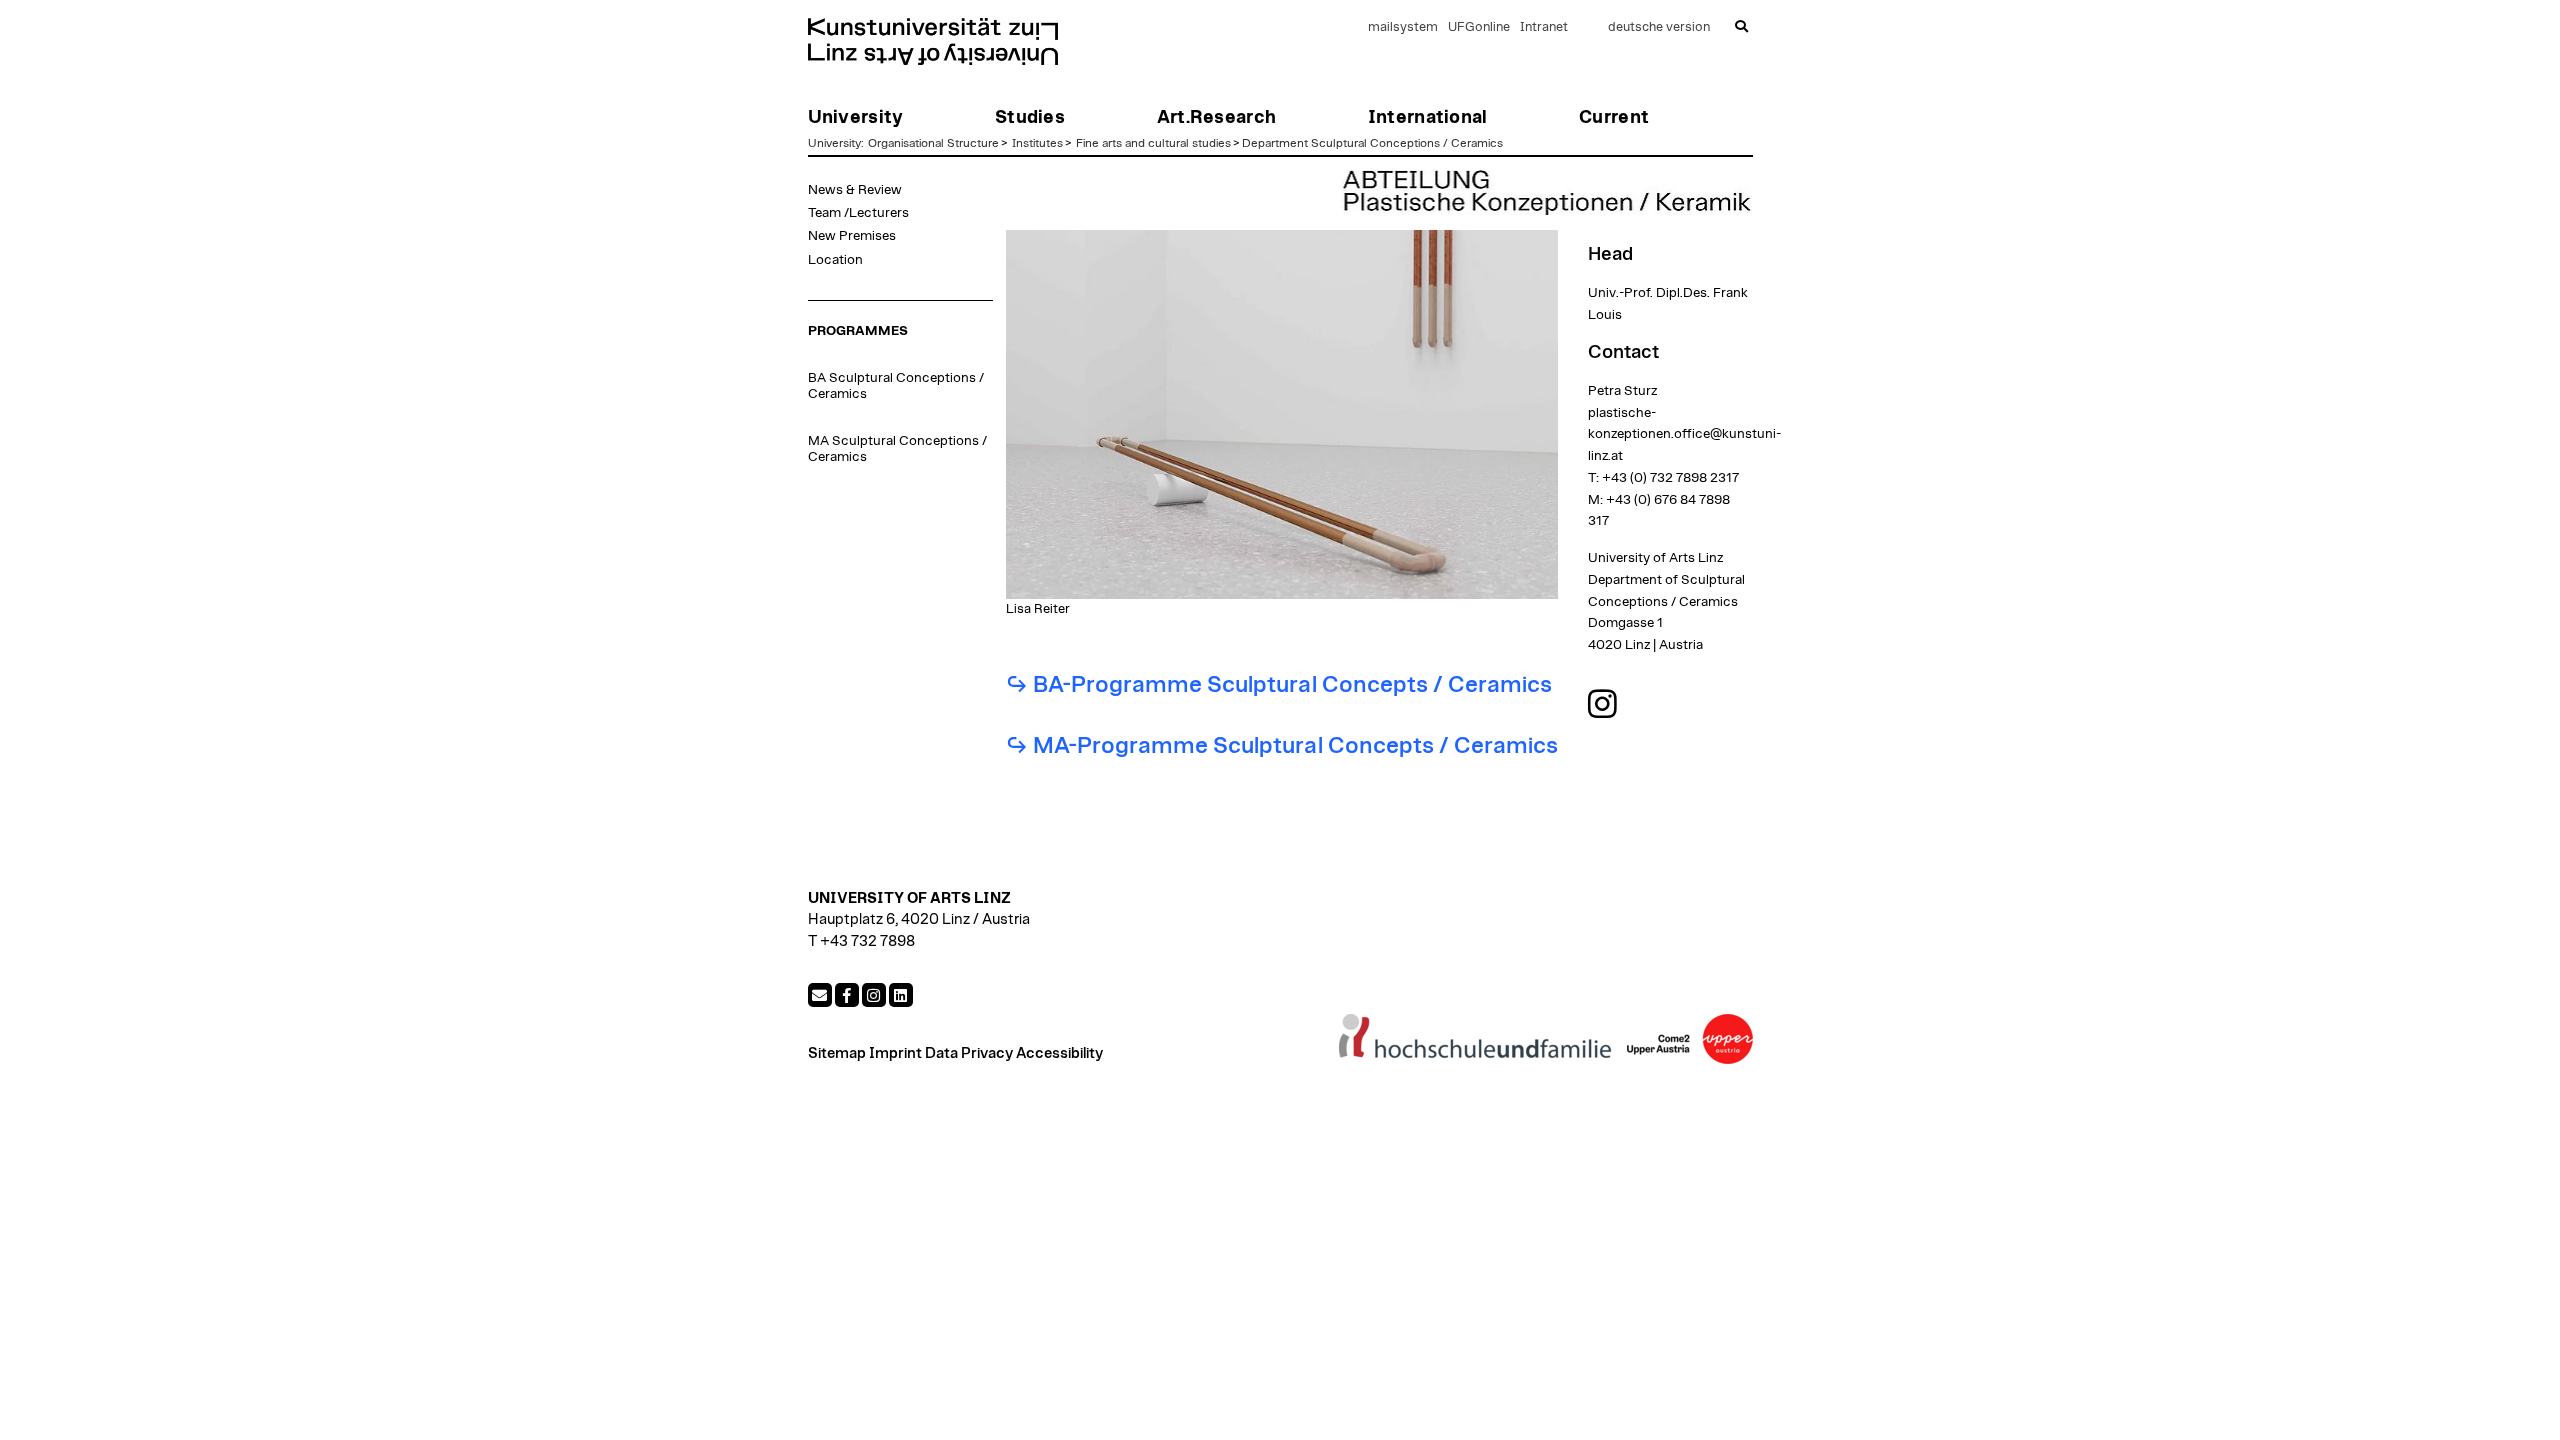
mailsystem (1403, 27)
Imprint (895, 1053)
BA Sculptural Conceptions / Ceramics (896, 386)
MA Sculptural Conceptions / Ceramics (897, 449)
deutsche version (1659, 27)
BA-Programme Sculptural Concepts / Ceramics (1292, 685)
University (834, 143)
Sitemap (837, 1053)
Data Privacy (969, 1053)
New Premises (852, 236)
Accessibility (1059, 1053)
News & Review (855, 190)
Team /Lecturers (858, 213)
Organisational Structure (933, 143)
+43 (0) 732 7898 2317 (1670, 478)
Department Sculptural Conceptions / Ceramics (1372, 143)
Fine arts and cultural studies (1153, 143)
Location (835, 260)
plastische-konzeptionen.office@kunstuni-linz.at (1684, 435)
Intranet (1544, 27)
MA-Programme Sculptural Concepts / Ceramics (1295, 746)
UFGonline (1479, 27)
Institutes (1037, 143)
